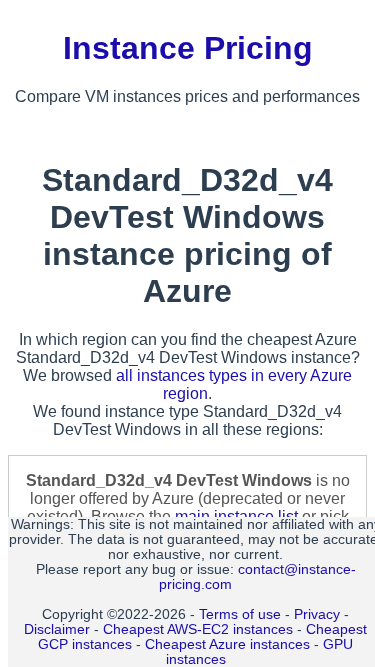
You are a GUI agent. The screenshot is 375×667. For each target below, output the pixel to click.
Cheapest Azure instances (227, 644)
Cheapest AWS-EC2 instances (198, 629)
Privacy (317, 614)
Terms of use (240, 614)
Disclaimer (57, 629)
